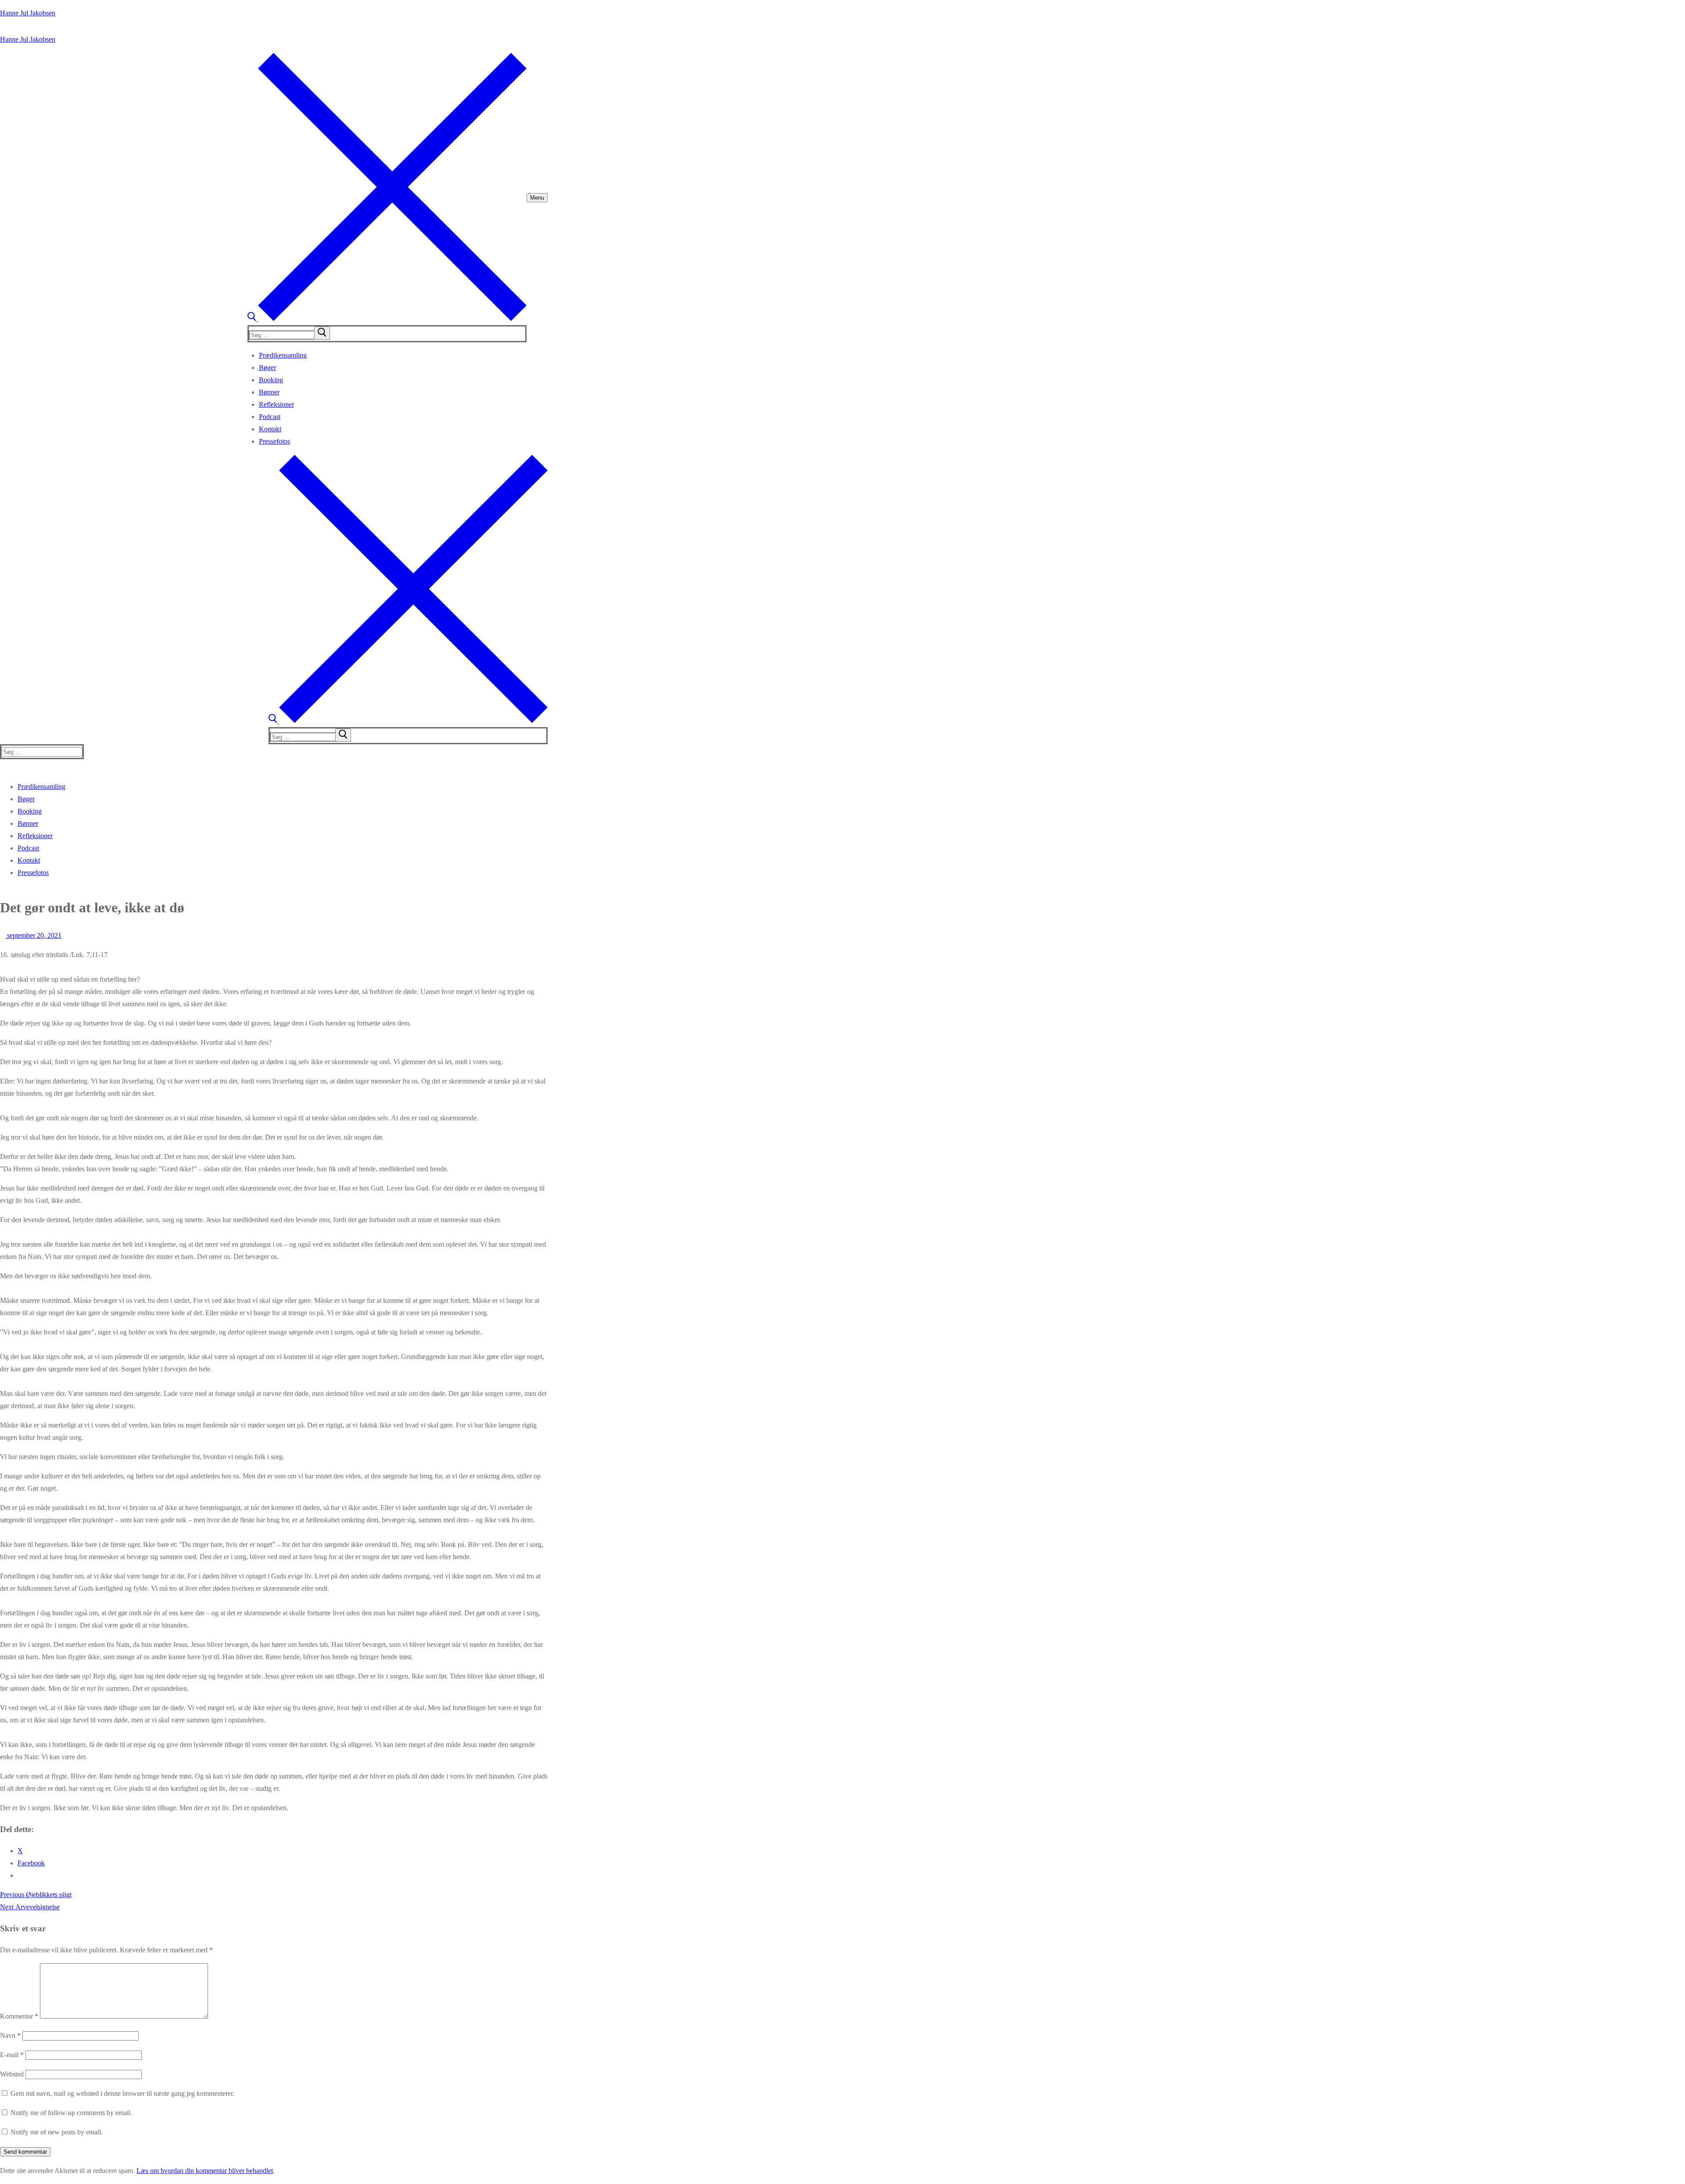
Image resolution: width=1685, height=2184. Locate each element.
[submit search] (322, 333)
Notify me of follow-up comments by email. (71, 2113)
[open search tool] (387, 319)
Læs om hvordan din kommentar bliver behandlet (205, 2171)
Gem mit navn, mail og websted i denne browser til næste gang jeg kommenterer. (122, 2093)
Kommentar (19, 2016)
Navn (10, 2035)
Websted (12, 2074)
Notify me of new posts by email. (57, 2132)
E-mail (12, 2055)
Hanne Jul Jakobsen (28, 13)
